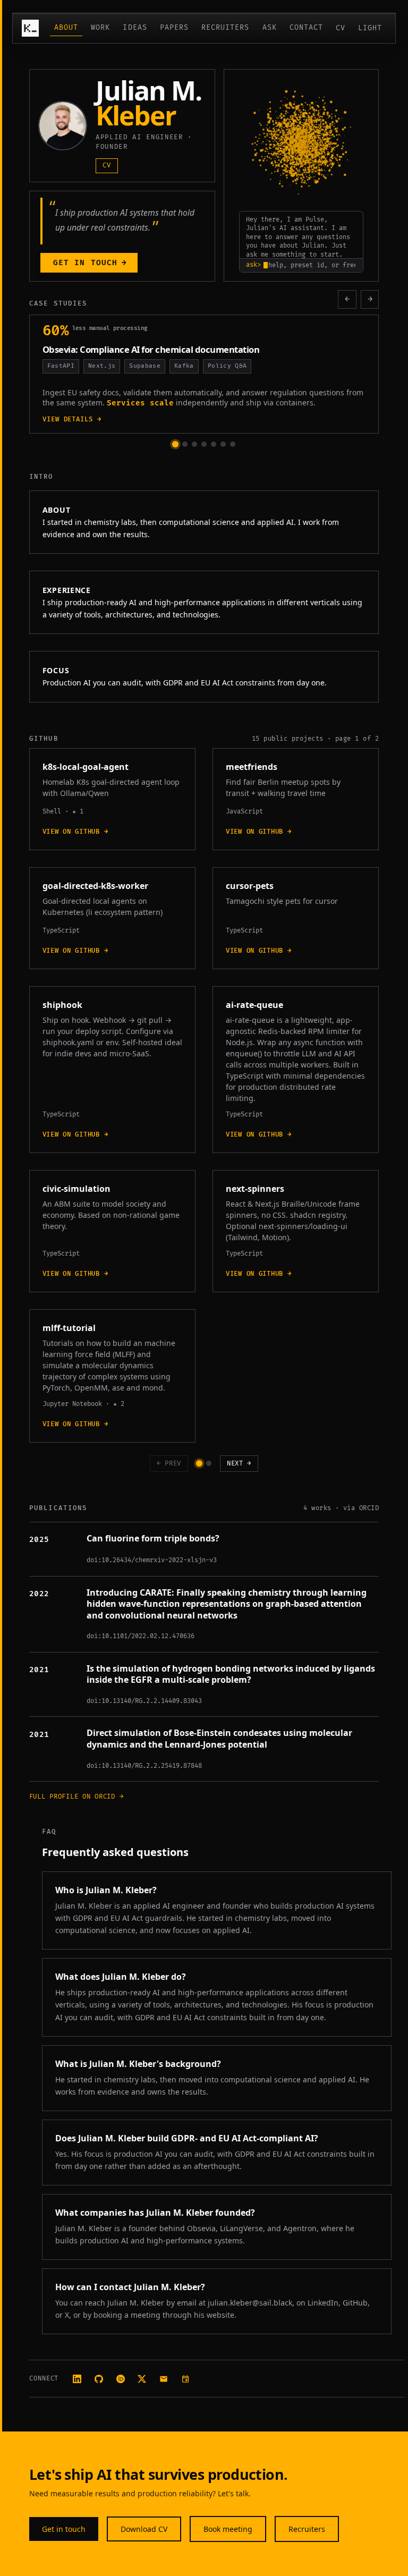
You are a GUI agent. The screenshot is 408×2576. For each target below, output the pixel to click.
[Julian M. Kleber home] (30, 28)
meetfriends (252, 767)
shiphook (62, 1005)
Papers (174, 28)
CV (341, 28)
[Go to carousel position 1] (175, 444)
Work (100, 28)
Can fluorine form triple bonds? (153, 1539)
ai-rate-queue (254, 1005)
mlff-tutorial (69, 1328)
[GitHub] (99, 2379)
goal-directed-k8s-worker (95, 886)
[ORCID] (120, 2379)
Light (370, 28)
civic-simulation (76, 1189)
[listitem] (199, 1463)
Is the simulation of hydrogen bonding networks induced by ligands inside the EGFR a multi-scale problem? (231, 1675)
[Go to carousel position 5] (214, 444)
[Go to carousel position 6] (223, 444)
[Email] (164, 2379)
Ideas (135, 28)
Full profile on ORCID (76, 1797)
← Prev (169, 1464)
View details (85, 420)
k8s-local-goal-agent (86, 767)
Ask (270, 28)
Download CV (144, 2529)
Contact (306, 28)
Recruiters (226, 28)
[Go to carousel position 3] (194, 444)
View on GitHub (75, 832)
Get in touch (90, 263)
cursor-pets (250, 886)
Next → (239, 1464)
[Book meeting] (186, 2379)
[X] (142, 2379)
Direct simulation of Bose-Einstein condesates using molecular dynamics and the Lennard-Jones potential (219, 1739)
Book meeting (228, 2529)
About (66, 28)
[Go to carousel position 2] (185, 444)
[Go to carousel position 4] (204, 444)
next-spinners (255, 1189)
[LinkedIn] (77, 2379)
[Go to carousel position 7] (233, 444)
